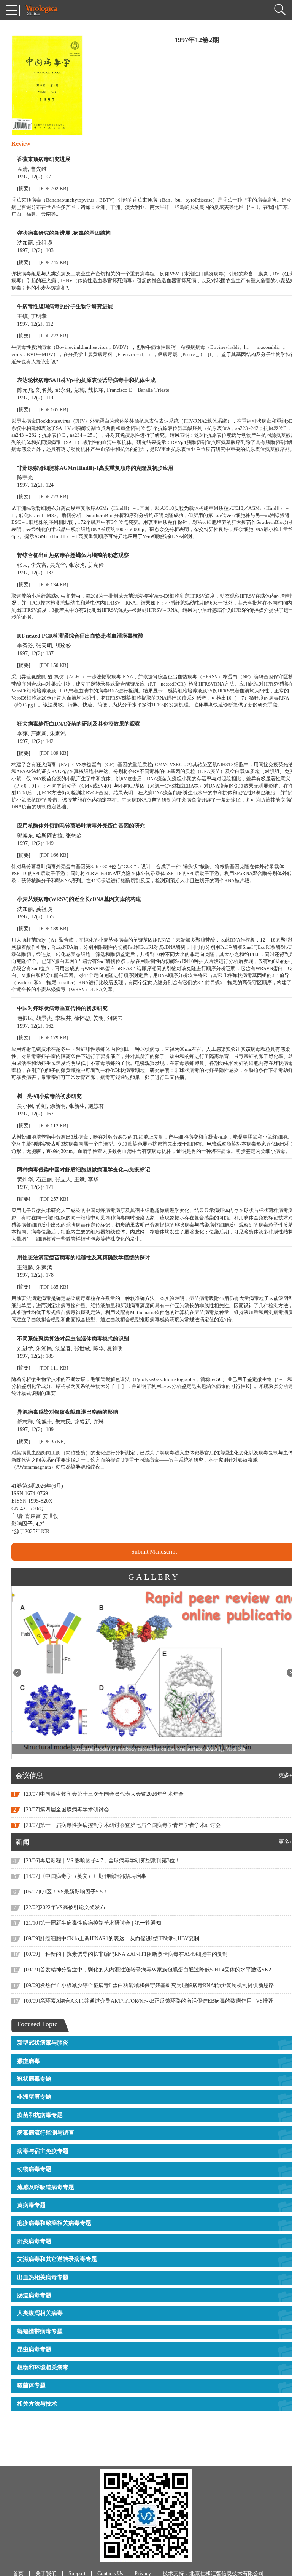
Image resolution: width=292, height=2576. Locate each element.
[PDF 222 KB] (54, 336)
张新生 (77, 1106)
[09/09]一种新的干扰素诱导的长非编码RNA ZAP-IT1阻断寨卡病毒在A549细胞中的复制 (126, 1954)
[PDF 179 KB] (54, 1038)
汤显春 (63, 1348)
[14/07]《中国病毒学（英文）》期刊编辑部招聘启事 (85, 1876)
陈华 (98, 1348)
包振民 (25, 1018)
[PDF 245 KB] (54, 262)
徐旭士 (44, 1422)
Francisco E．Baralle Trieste (138, 390)
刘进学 (25, 1348)
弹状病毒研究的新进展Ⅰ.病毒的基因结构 (64, 233)
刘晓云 (115, 1018)
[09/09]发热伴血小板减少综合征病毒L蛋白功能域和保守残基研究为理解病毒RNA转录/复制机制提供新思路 (149, 1985)
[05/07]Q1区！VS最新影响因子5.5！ (66, 1892)
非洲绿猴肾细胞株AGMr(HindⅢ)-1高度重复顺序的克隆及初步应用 (95, 468)
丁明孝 (39, 316)
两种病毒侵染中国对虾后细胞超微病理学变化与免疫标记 (84, 1170)
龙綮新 (82, 1422)
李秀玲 (25, 646)
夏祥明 (115, 1348)
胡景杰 (44, 1018)
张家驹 (77, 565)
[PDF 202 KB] (54, 189)
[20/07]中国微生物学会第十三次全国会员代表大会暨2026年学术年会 (104, 1794)
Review (21, 144)
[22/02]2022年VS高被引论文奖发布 (65, 1907)
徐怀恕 (82, 1018)
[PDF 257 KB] (54, 1199)
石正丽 (44, 1180)
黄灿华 (25, 1180)
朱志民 (63, 1422)
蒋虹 (41, 1106)
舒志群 (25, 1422)
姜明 (98, 1018)
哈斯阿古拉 (49, 836)
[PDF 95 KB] (52, 1441)
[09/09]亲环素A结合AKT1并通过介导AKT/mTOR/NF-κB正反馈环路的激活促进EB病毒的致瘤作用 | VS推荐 (149, 2001)
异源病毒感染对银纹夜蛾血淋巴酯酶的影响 (68, 1412)
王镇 (22, 316)
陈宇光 (25, 478)
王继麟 (25, 1267)
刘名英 (44, 390)
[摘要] (24, 189)
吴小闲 (25, 1106)
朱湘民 (44, 1348)
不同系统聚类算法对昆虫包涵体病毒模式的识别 (73, 1339)
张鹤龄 (74, 836)
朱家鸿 (58, 734)
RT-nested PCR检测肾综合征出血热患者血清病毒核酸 (80, 636)
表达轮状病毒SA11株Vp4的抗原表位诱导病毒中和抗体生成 (86, 380)
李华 (93, 1180)
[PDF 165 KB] (54, 410)
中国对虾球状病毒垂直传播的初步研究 (62, 1008)
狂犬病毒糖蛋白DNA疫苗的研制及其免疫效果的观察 (79, 724)
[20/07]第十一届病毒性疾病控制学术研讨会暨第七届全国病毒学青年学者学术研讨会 (122, 1825)
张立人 (63, 1180)
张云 (22, 565)
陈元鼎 (25, 390)
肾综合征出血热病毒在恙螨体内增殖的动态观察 (73, 555)
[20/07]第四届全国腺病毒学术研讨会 (67, 1810)
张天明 (44, 646)
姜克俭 (96, 565)
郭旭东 (25, 836)
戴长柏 (96, 390)
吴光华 (58, 565)
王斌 (79, 1180)
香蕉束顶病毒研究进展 (44, 159)
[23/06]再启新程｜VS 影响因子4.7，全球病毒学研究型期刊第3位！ (102, 1861)
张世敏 (82, 1348)
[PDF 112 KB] (54, 1126)
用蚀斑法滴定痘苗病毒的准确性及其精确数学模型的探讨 (84, 1258)
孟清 (22, 169)
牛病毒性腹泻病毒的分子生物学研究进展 (65, 306)
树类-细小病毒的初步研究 (49, 1096)
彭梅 (79, 390)
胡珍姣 (63, 646)
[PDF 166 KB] (54, 855)
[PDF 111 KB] (54, 1368)
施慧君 (96, 1106)
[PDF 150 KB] (54, 665)
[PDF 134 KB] (54, 585)
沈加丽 (25, 243)
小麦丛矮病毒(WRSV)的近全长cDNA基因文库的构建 (79, 899)
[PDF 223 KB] (54, 497)
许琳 (98, 1422)
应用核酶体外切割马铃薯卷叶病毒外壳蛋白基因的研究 (81, 826)
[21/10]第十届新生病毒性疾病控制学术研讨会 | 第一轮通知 (93, 1923)
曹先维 (39, 169)
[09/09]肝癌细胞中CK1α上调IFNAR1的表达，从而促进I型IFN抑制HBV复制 (112, 1939)
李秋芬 (63, 1018)
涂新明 (58, 1106)
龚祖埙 (44, 243)
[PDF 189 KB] (54, 753)
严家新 (39, 734)
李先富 (39, 565)
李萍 (22, 734)
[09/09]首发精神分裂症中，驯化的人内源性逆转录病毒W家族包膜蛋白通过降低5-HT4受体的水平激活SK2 (148, 1970)
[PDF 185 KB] (54, 1287)
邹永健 (63, 390)
